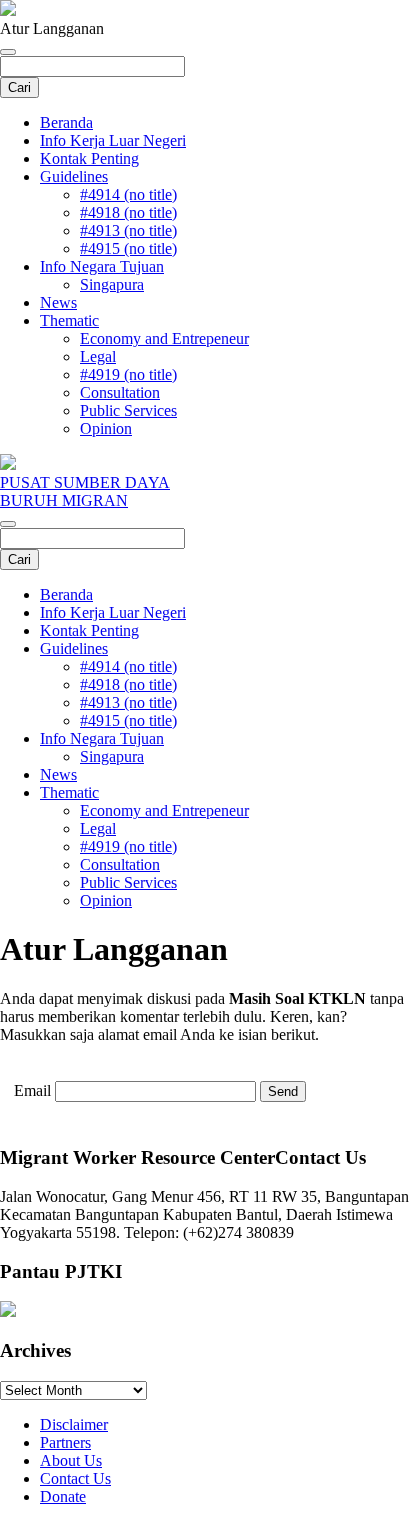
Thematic (69, 320)
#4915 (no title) (128, 248)
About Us (71, 1460)
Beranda (66, 122)
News (58, 302)
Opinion (106, 428)
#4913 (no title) (128, 230)
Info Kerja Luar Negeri (113, 140)
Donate (63, 1496)
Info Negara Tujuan (102, 266)
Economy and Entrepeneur (164, 338)
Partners (65, 1442)
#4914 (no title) (128, 194)
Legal (98, 356)
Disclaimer (74, 1424)
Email (32, 1090)
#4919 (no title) (128, 374)
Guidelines (74, 176)
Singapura (112, 284)
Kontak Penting (89, 158)
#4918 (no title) (128, 212)
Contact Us (75, 1478)
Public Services (128, 410)
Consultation (120, 392)
